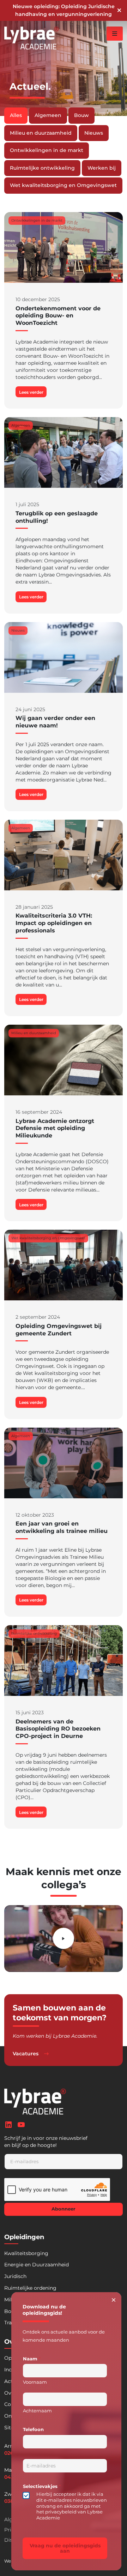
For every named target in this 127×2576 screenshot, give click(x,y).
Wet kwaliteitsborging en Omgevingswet (63, 185)
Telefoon (33, 2429)
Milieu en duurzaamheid (41, 133)
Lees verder (31, 392)
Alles (16, 115)
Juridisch (15, 2276)
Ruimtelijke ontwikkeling (42, 168)
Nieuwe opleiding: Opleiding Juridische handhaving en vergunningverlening (64, 10)
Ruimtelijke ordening (30, 2288)
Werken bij (102, 168)
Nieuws (94, 133)
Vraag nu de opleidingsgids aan (65, 2548)
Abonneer (64, 2209)
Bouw (81, 115)
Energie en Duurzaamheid (37, 2265)
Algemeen (48, 115)
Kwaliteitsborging (26, 2253)
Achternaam (37, 2411)
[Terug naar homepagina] (32, 38)
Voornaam (35, 2382)
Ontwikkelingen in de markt (47, 150)
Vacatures (26, 2054)
